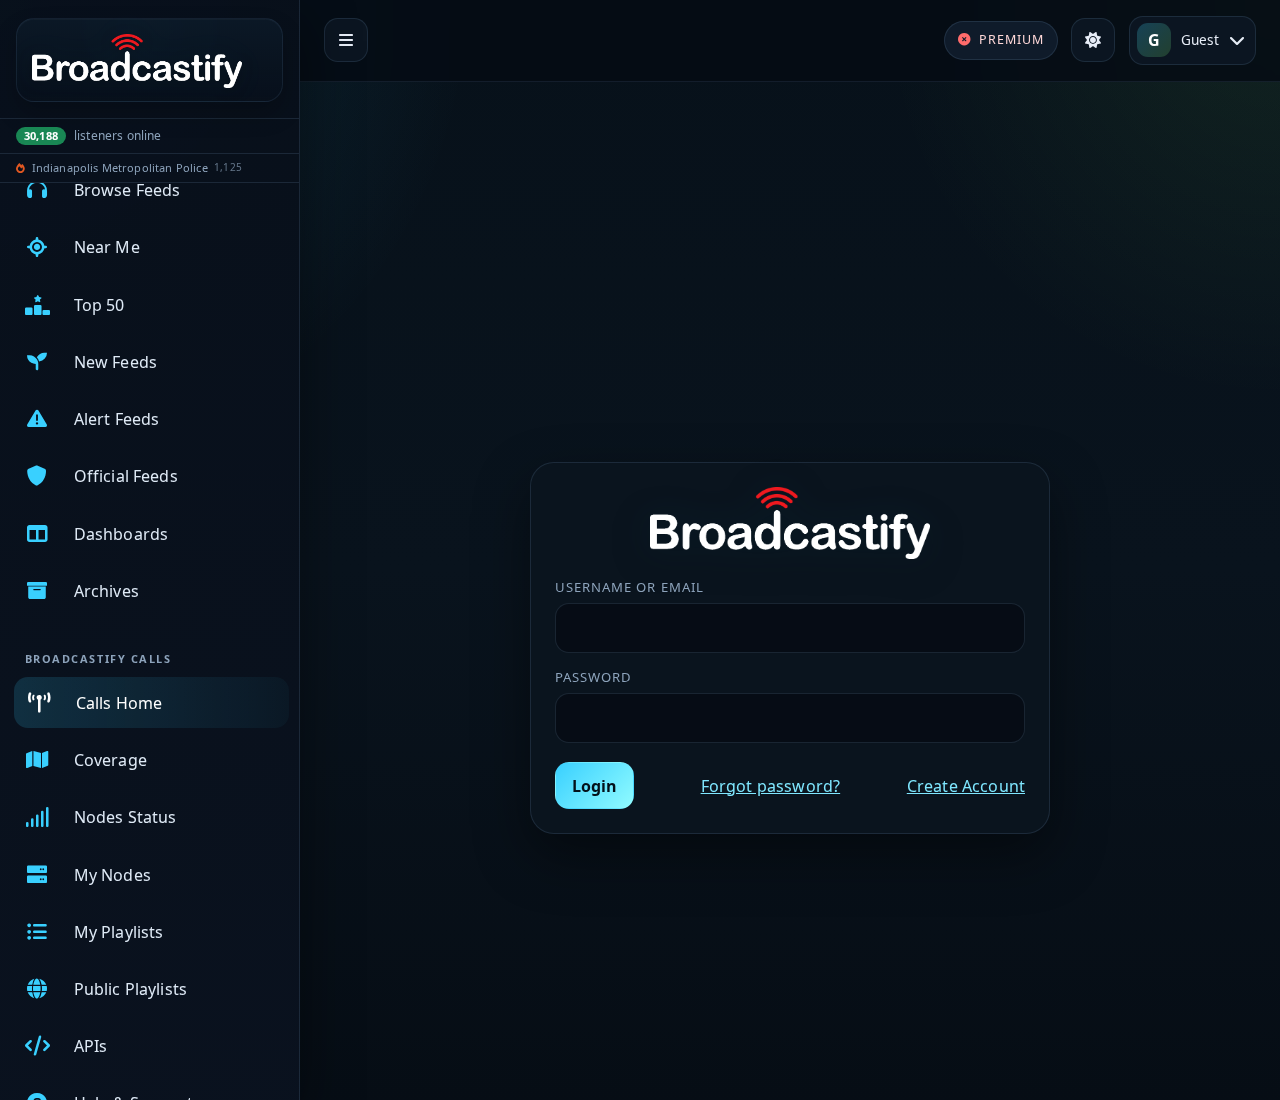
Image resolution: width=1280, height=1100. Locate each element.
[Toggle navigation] (346, 40)
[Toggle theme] (1093, 40)
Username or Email (629, 587)
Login (594, 786)
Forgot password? (771, 786)
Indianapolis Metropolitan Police (120, 167)
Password (593, 677)
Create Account (966, 786)
